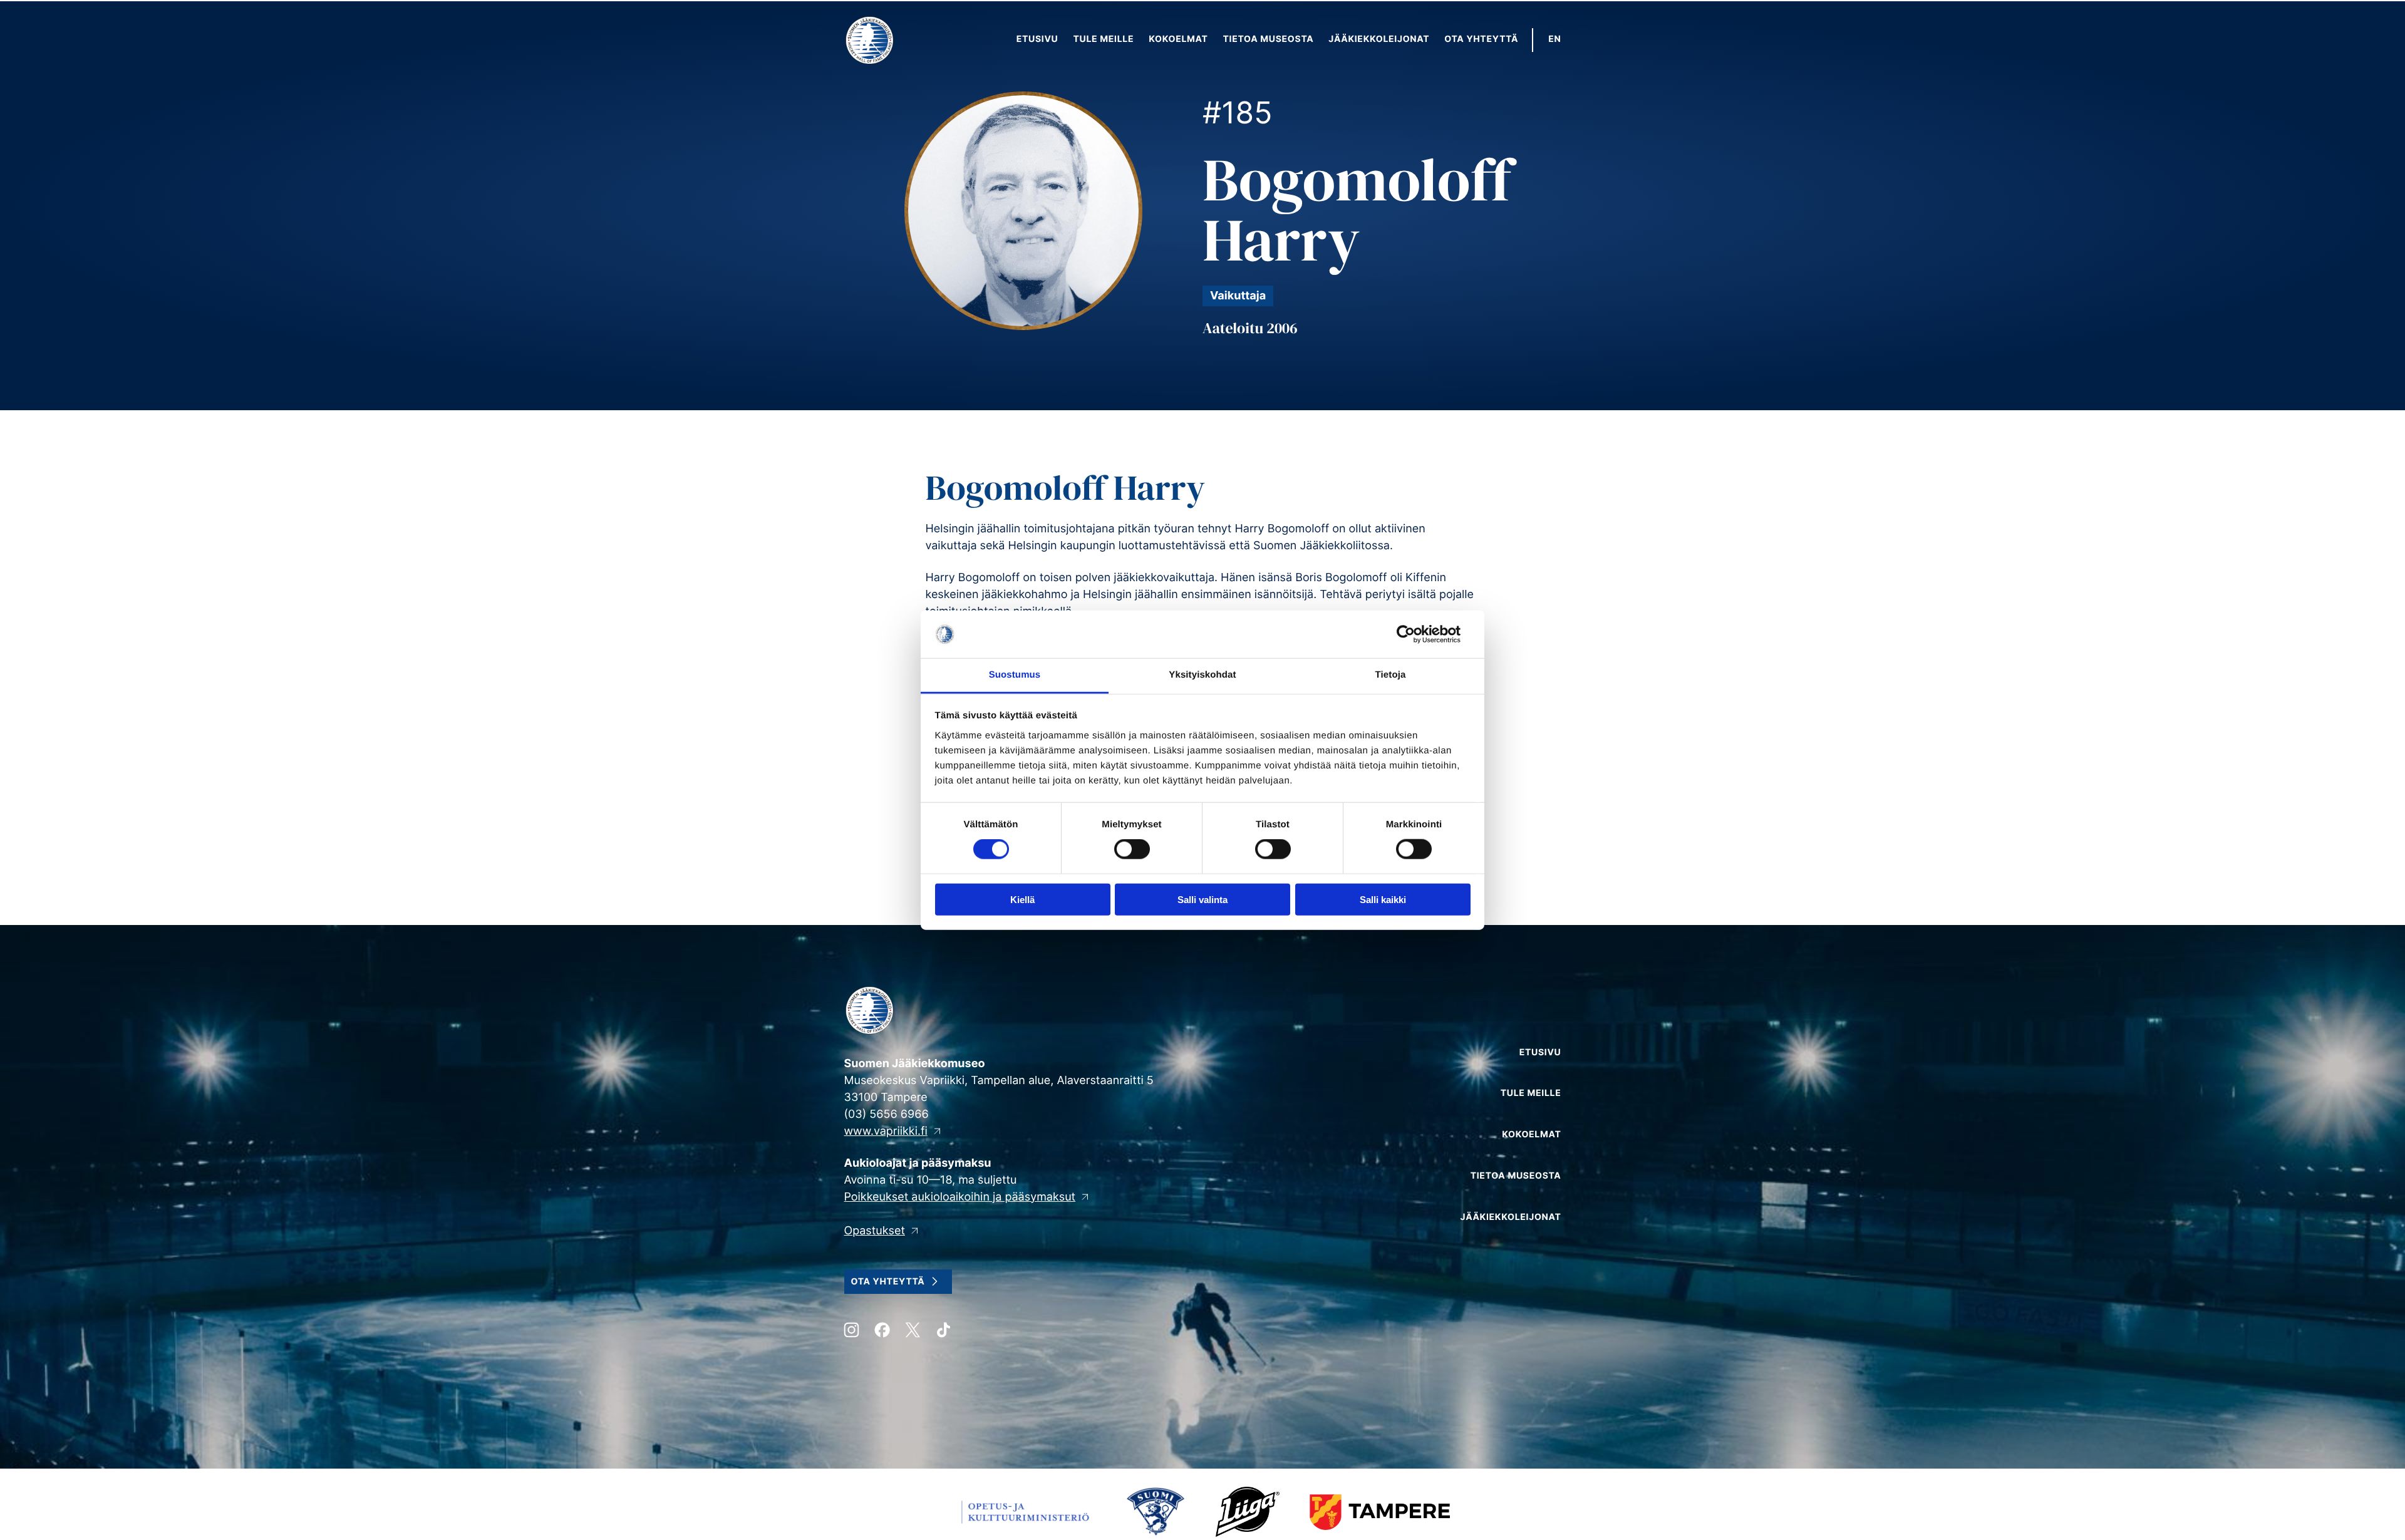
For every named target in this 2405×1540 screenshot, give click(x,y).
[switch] (1132, 849)
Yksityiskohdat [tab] (1202, 675)
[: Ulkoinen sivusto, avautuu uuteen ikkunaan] (1416, 634)
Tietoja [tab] (1391, 675)
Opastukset (875, 1231)
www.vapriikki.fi (886, 1131)
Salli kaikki (1383, 899)
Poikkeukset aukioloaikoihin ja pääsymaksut (960, 1197)
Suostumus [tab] (1015, 675)
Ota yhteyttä (888, 1282)
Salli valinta (1202, 899)
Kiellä (1022, 899)
